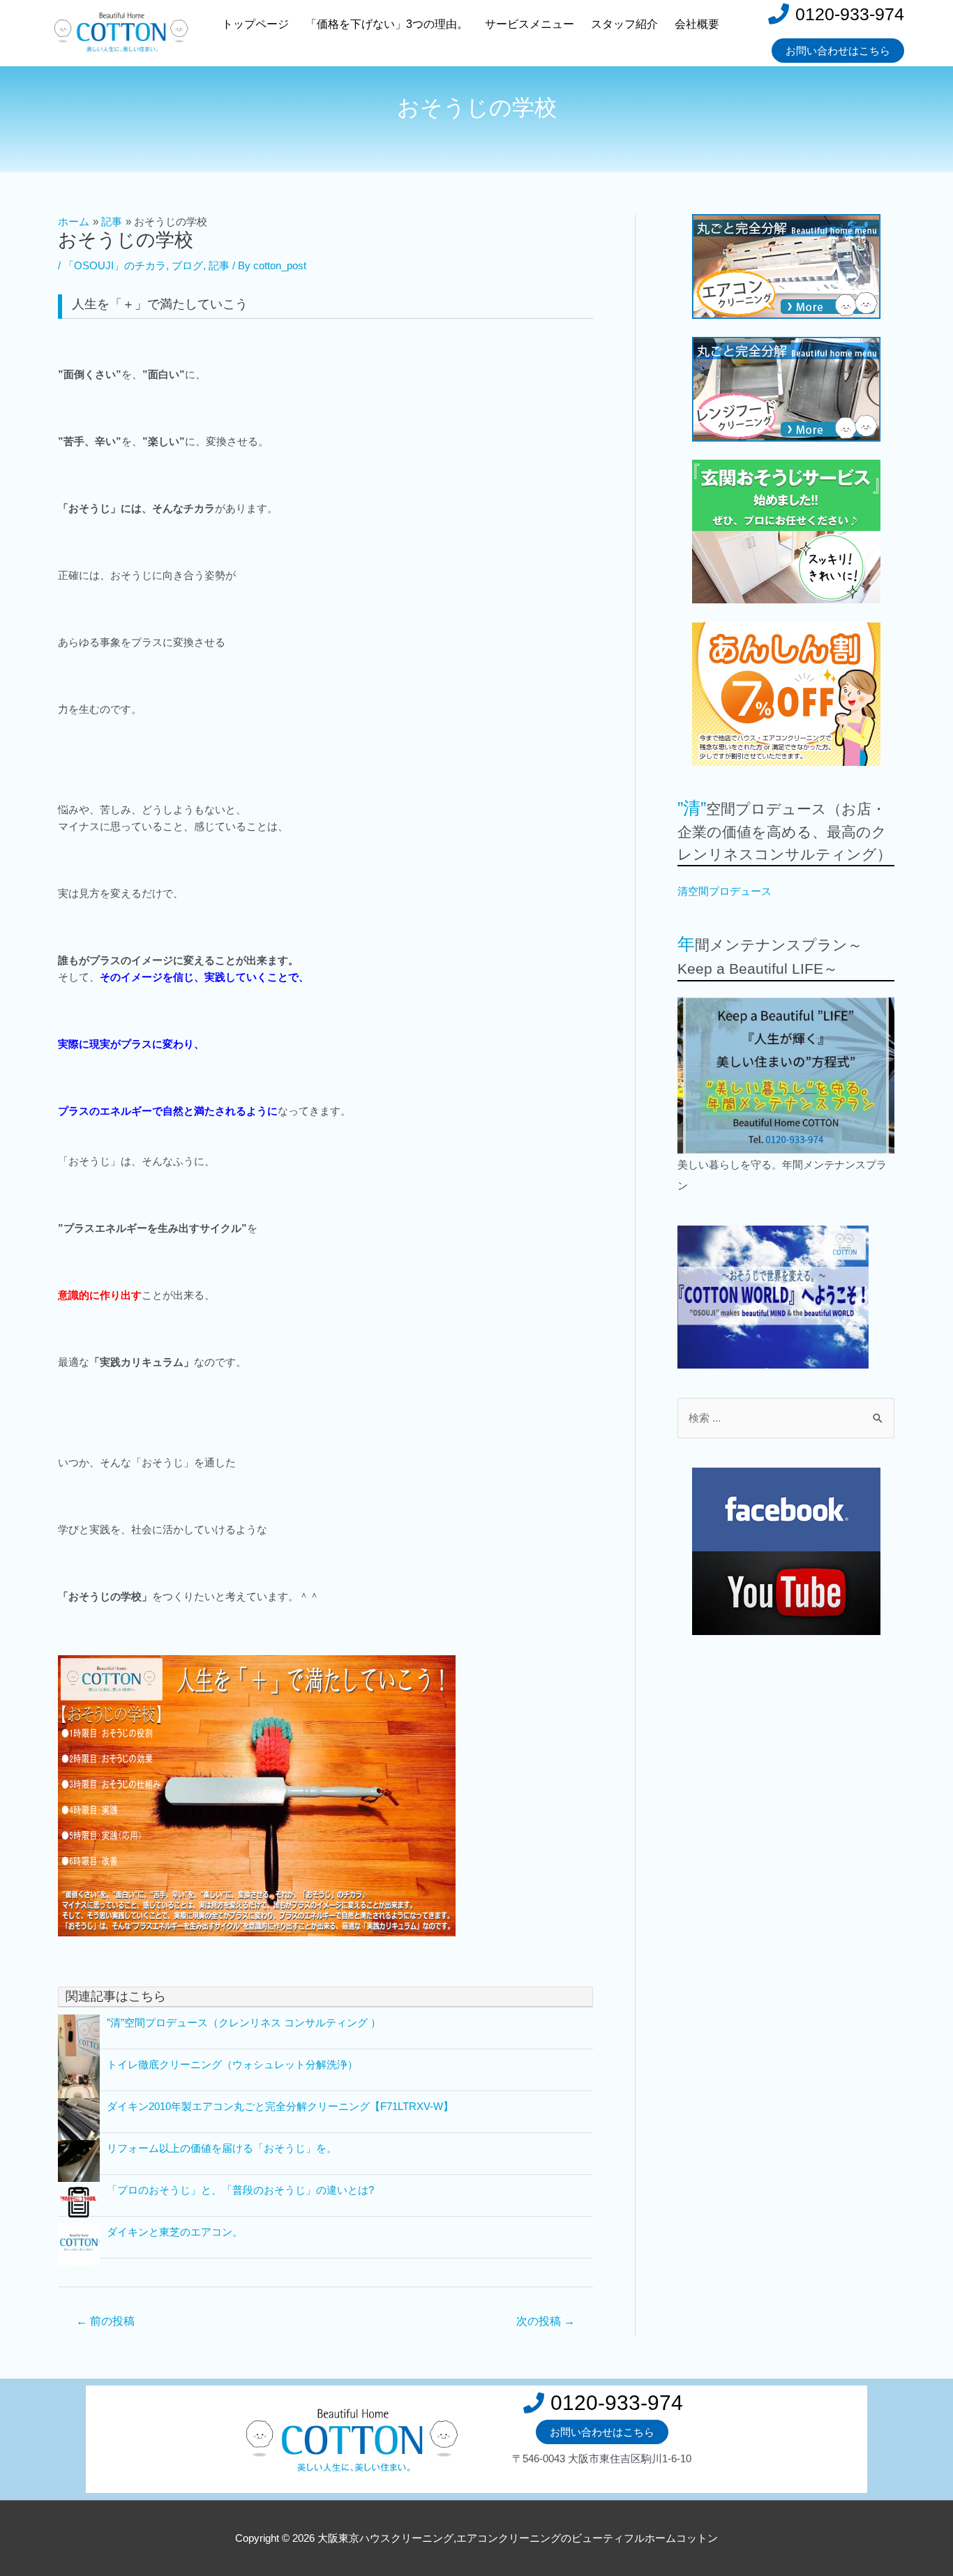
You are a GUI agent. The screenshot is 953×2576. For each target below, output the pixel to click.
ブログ (187, 265)
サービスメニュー (530, 24)
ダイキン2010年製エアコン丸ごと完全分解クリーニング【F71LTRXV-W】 (280, 2106)
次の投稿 (546, 2321)
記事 (219, 265)
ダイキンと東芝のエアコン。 (175, 2232)
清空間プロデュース (725, 891)
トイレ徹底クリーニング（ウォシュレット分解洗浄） (232, 2064)
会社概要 (697, 24)
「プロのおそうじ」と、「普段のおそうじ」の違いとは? (240, 2190)
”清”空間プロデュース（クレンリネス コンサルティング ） (244, 2023)
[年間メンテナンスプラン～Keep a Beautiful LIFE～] (786, 1075)
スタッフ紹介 (624, 24)
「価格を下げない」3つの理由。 (387, 24)
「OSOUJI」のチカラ (115, 265)
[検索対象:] (786, 1418)
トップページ (255, 24)
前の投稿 (105, 2321)
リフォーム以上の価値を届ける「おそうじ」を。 (222, 2148)
